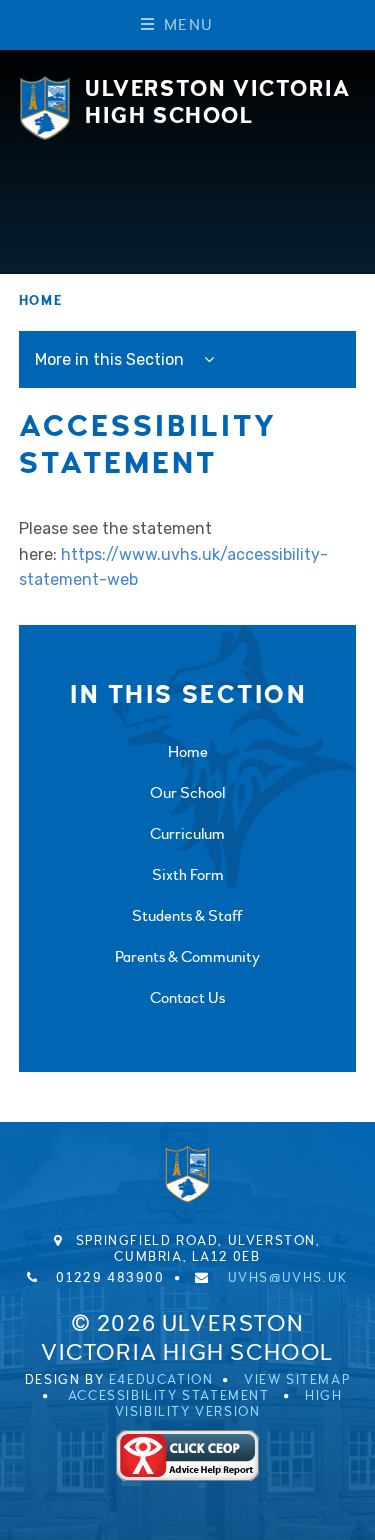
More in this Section (111, 359)
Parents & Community (187, 957)
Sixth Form (188, 875)
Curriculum (187, 834)
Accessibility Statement (169, 1396)
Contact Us (187, 998)
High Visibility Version (229, 1404)
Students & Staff (187, 916)
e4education (161, 1380)
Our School (187, 793)
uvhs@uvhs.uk (288, 1278)
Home (40, 301)
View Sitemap (297, 1380)
